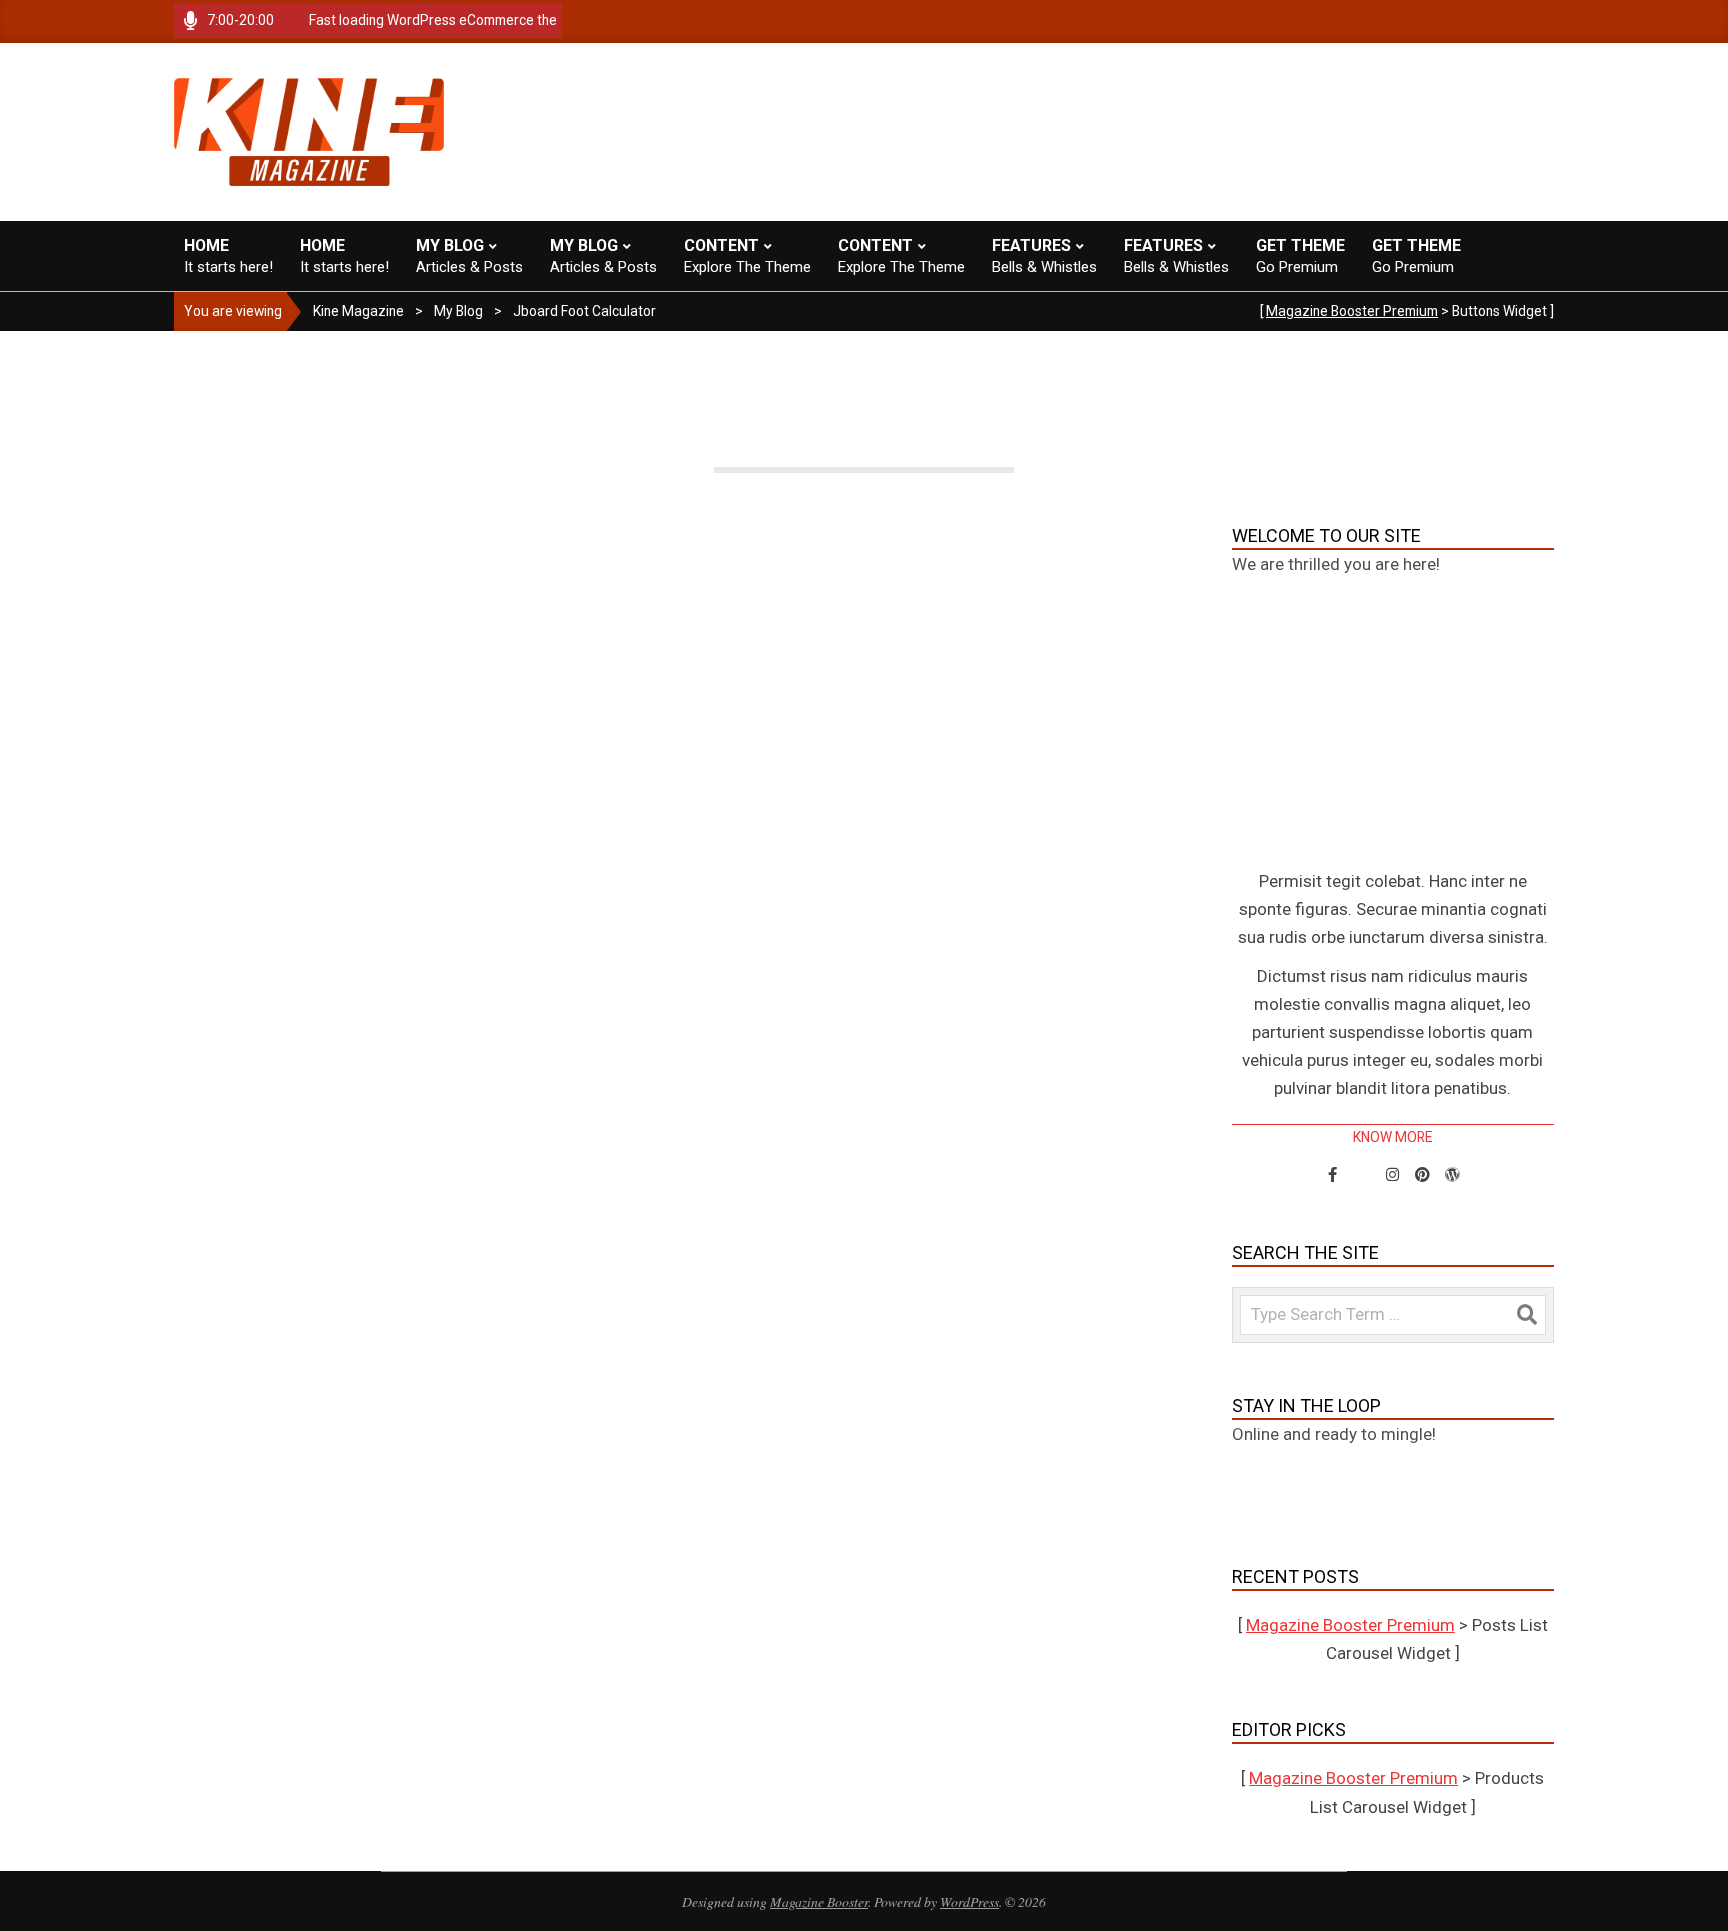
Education (834, 1001)
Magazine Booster (819, 1901)
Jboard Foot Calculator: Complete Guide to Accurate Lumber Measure (687, 963)
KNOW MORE (1392, 1137)
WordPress (969, 1901)
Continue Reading (687, 1142)
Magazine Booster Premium (1352, 311)
